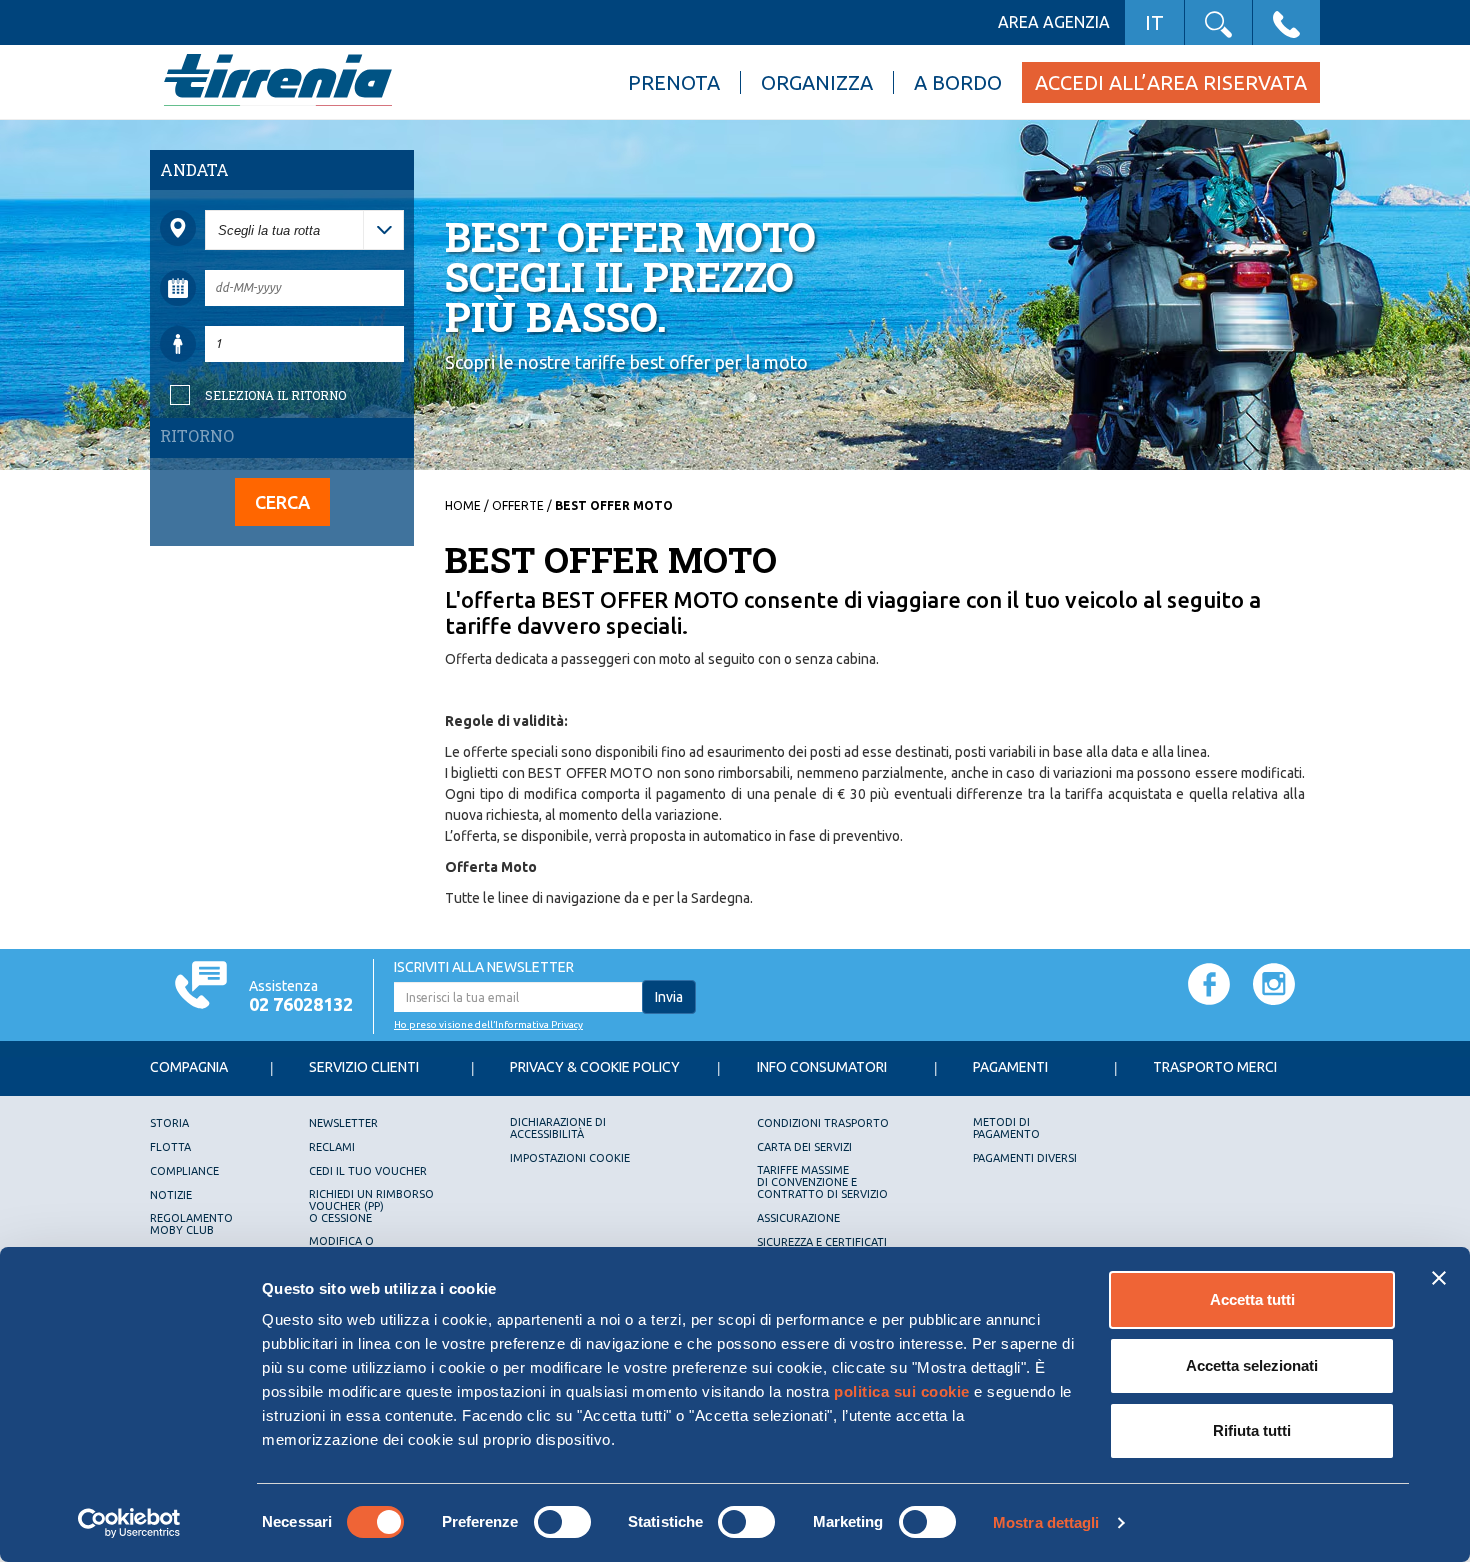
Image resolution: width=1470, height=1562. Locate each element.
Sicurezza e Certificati (822, 1242)
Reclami (332, 1147)
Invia (669, 997)
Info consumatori (822, 1067)
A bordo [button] (958, 82)
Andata (194, 169)
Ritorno (197, 435)
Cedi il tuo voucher (368, 1171)
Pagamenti (1010, 1067)
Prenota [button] (674, 82)
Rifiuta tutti (1252, 1430)
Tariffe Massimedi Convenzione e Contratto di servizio (822, 1182)
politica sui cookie (902, 1391)
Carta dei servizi (804, 1147)
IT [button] (1154, 22)
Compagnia (189, 1067)
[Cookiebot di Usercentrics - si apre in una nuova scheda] (129, 1523)
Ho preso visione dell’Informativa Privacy (488, 1024)
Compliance (184, 1171)
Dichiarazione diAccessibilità (558, 1128)
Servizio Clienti (364, 1067)
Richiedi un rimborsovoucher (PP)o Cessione (371, 1206)
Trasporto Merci (1215, 1067)
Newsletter (343, 1123)
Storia (169, 1123)
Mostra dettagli (1046, 1522)
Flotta (170, 1147)
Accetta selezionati (1252, 1365)
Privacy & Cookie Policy (595, 1067)
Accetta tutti (1252, 1299)
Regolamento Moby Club (191, 1224)
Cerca (282, 502)
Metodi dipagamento (1006, 1128)
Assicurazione (798, 1218)
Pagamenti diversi (1025, 1158)
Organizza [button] (817, 82)
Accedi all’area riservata (1171, 82)
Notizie (171, 1195)
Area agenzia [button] (1054, 22)
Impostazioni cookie (570, 1158)
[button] (1218, 22)
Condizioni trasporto (823, 1123)
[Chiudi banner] (1439, 1278)
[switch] (562, 1522)
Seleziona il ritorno (275, 395)
